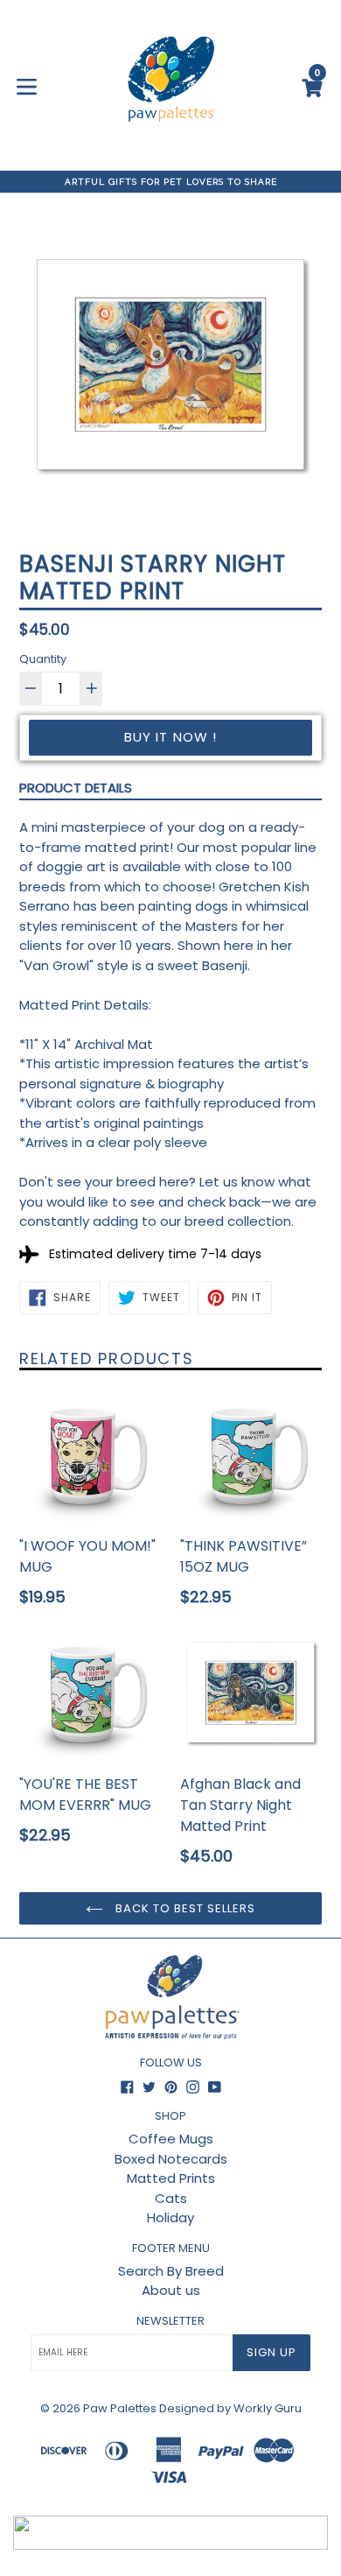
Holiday (170, 2217)
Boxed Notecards (171, 2159)
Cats (171, 2198)
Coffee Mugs (171, 2139)
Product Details (76, 788)
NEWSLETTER (170, 2321)
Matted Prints (171, 2178)
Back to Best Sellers (184, 1908)
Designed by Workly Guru (230, 2408)
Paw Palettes (120, 2408)
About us (171, 2290)
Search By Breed (171, 2271)
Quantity (43, 659)
